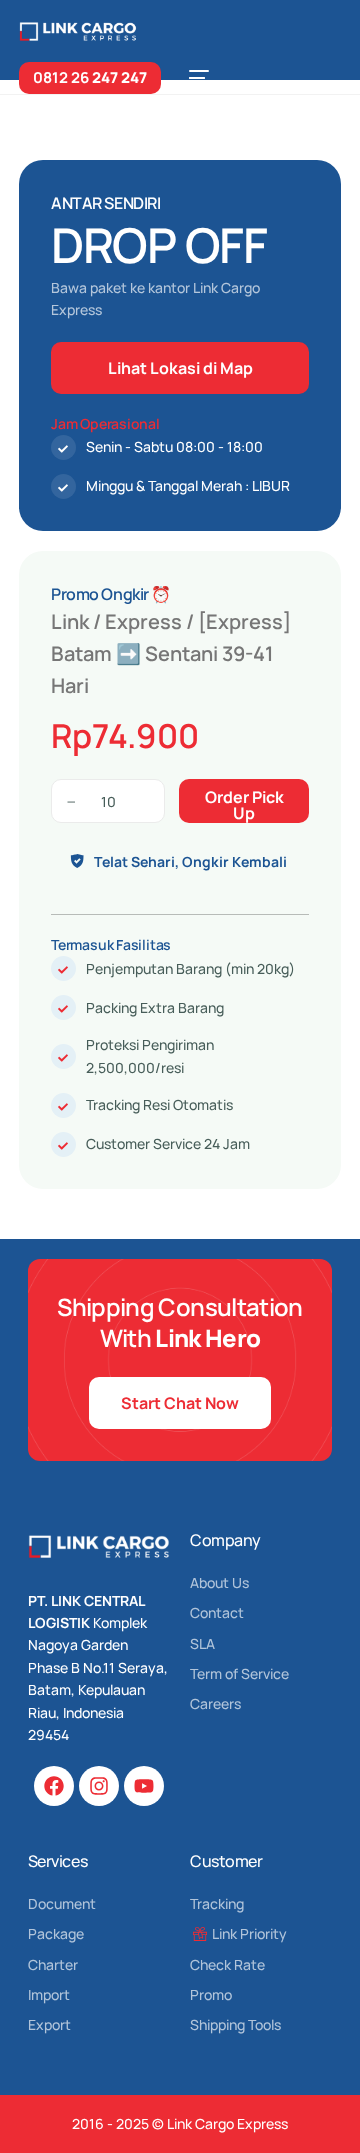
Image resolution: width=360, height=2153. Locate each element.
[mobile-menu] (195, 78)
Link (70, 621)
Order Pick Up (244, 804)
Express (143, 621)
